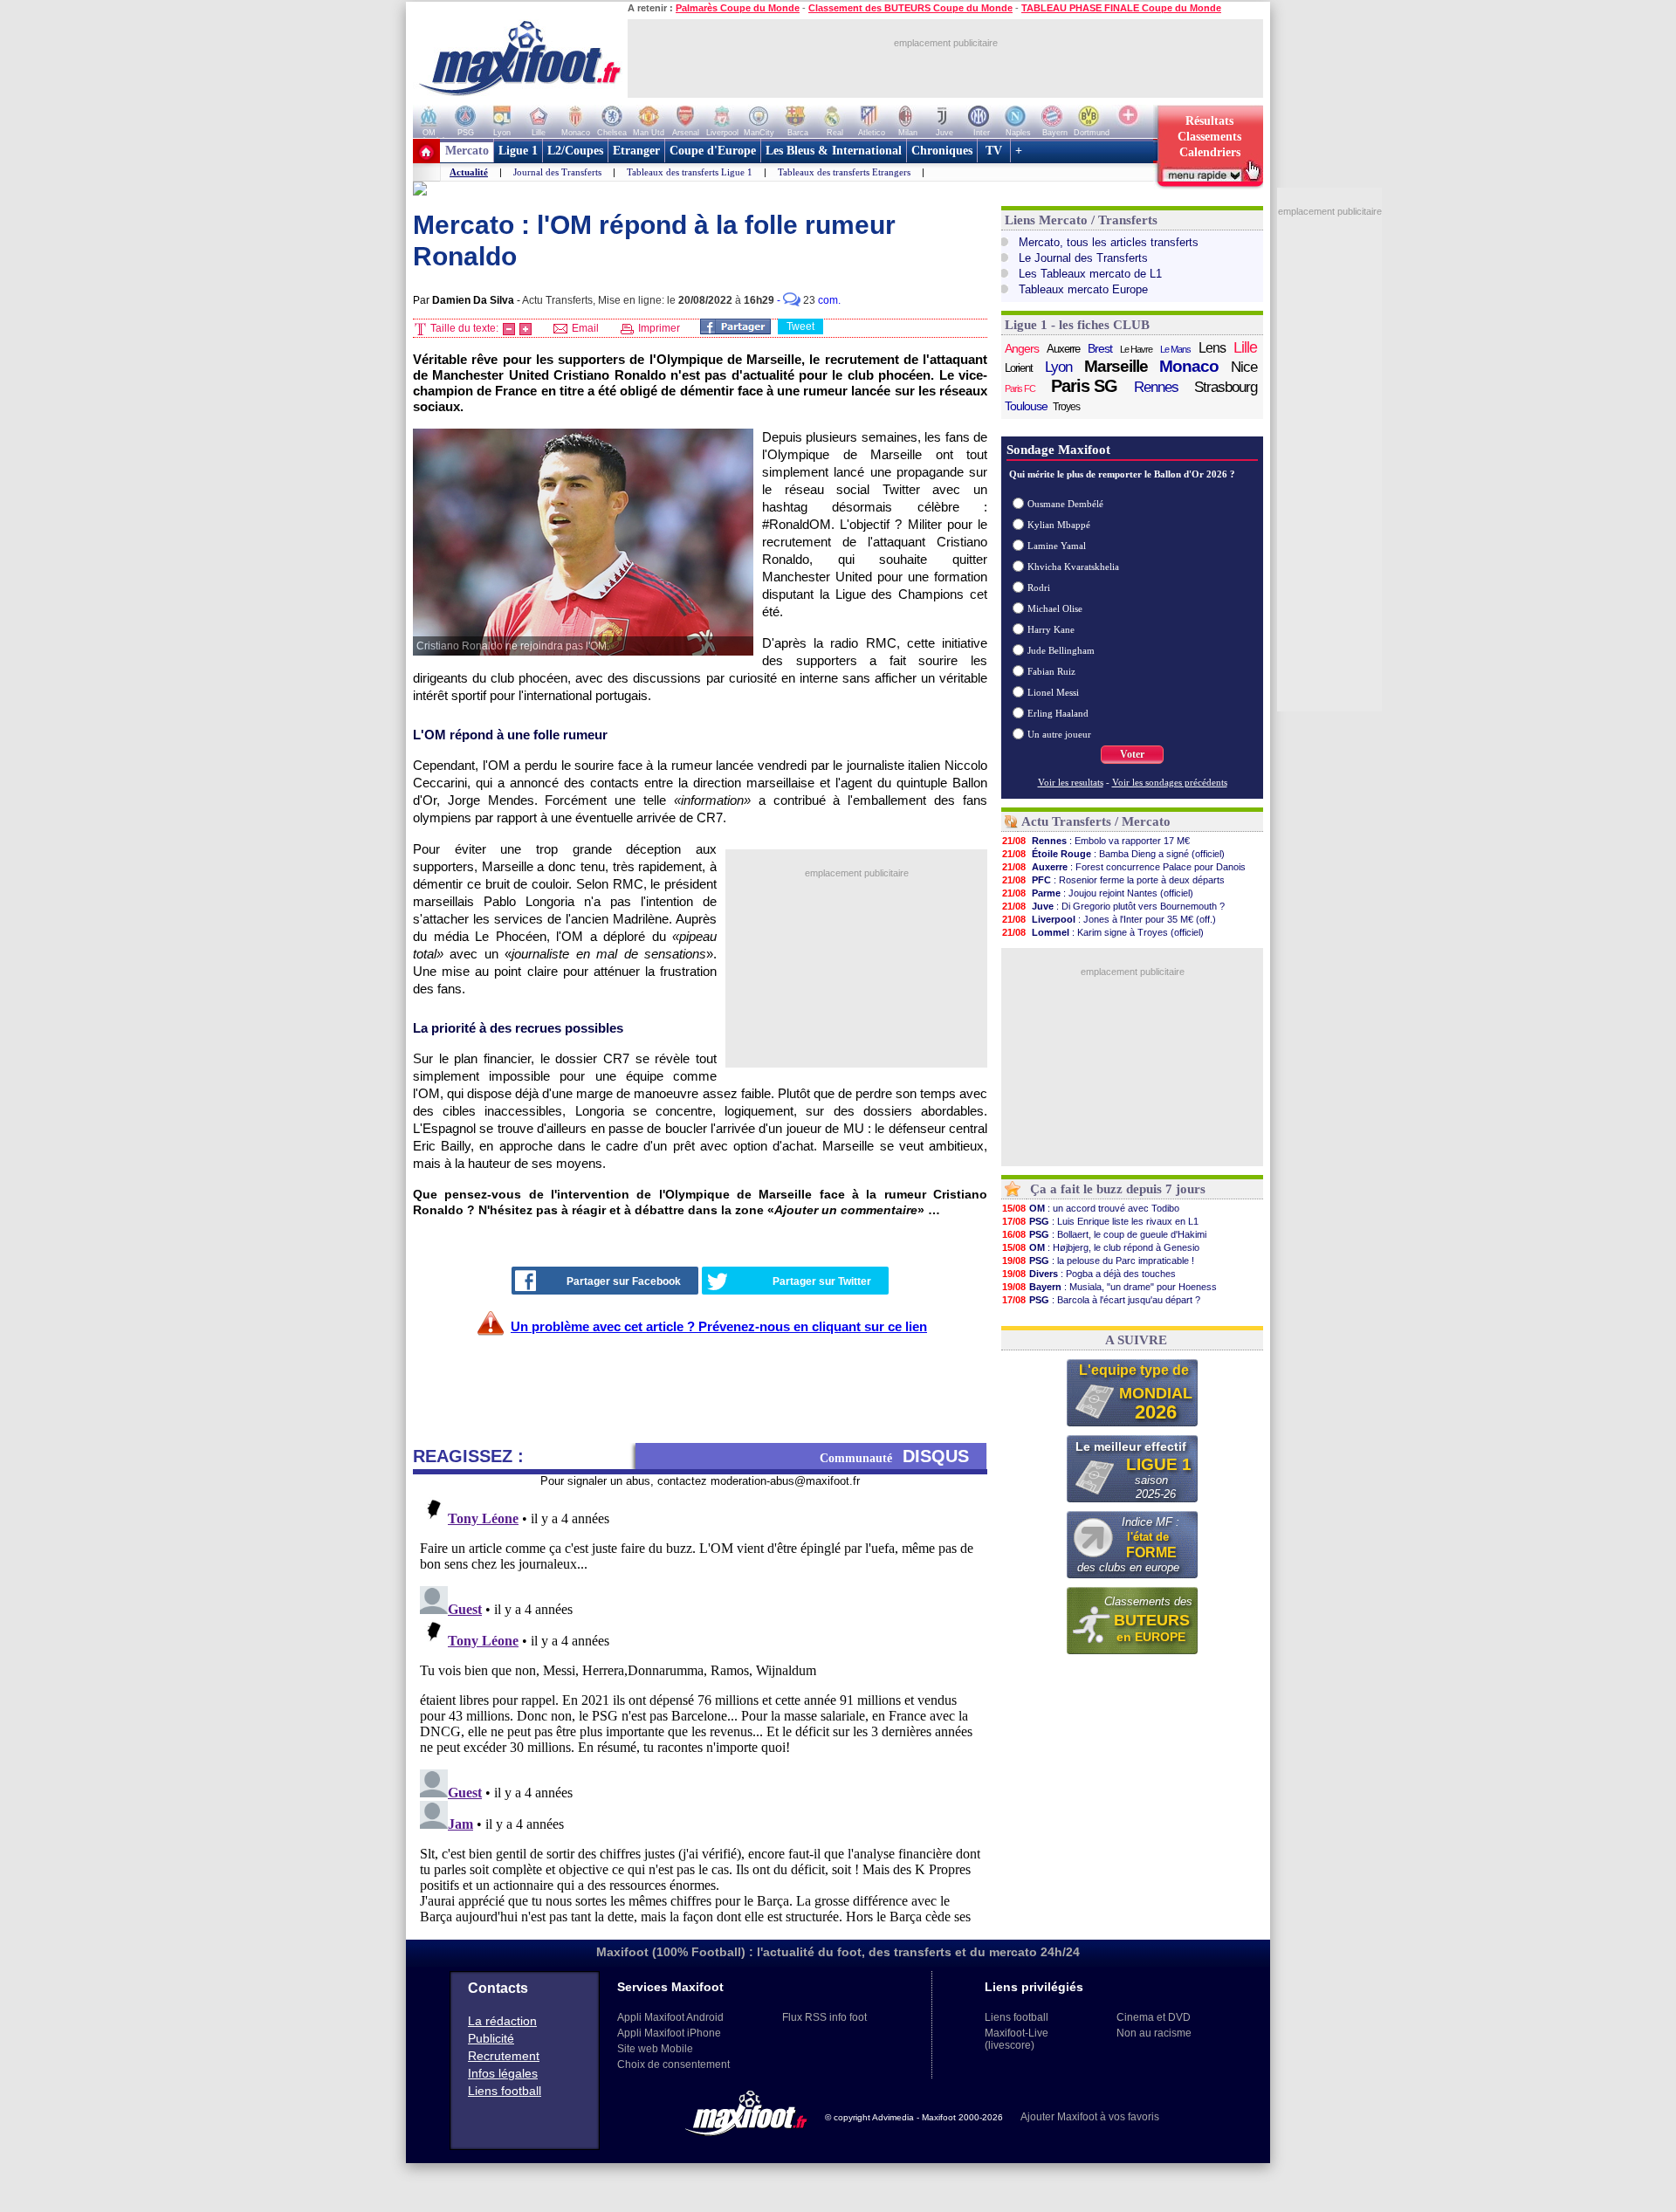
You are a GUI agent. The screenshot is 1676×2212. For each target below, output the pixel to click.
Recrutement (504, 2056)
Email (584, 328)
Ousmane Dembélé (1065, 504)
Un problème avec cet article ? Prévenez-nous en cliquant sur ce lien (719, 1326)
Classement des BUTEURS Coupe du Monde (910, 8)
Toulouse (1026, 406)
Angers (1022, 348)
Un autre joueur (1059, 734)
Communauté (894, 1456)
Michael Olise (1055, 608)
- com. (809, 300)
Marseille (1116, 367)
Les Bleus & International (834, 151)
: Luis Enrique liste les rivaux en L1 (1100, 1221)
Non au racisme (1154, 2033)
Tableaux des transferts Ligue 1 (690, 172)
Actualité (469, 172)
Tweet (800, 326)
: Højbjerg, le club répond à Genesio (1101, 1247)
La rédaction (502, 2021)
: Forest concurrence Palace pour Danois (1124, 867)
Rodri (1039, 587)
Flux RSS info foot (824, 2017)
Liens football (505, 2091)
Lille (1245, 347)
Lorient (1019, 368)
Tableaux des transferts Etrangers (844, 172)
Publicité (491, 2038)
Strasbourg (1226, 387)
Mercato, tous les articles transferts (1109, 242)
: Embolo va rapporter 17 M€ (1096, 841)
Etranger (636, 151)
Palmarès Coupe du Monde (738, 8)
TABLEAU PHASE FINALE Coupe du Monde (1121, 8)
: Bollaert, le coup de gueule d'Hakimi (1104, 1234)
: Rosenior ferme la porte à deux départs (1113, 880)
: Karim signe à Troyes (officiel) (1103, 932)
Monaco (1189, 367)
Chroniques (942, 151)
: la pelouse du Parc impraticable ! (1098, 1261)
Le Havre (1136, 349)
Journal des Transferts (557, 172)
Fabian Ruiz (1051, 671)
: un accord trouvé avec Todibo (1091, 1208)
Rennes (1156, 387)
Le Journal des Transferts (1083, 258)
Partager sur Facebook (624, 1281)
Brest (1100, 348)
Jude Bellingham (1061, 650)
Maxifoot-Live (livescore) (1017, 2039)
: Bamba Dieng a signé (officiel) (1113, 854)
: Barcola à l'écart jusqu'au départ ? (1101, 1300)
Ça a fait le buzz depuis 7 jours (1118, 1189)
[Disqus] (700, 1707)
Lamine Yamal (1057, 546)
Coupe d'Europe (713, 151)
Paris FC (1020, 388)
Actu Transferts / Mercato (1096, 821)
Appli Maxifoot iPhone (669, 2033)
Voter (1132, 754)
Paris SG (1084, 386)
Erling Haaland (1058, 713)
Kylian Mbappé (1059, 525)
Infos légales (503, 2073)
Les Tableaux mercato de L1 (1090, 274)
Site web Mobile (655, 2049)
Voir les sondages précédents (1170, 782)
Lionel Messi (1053, 692)
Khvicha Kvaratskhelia (1073, 567)
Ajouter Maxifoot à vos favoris (1090, 2117)
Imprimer (658, 328)
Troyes (1066, 407)
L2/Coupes (575, 151)
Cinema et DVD (1154, 2017)
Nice (1244, 367)
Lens (1212, 348)
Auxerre (1063, 349)
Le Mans (1175, 349)
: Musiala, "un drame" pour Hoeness (1109, 1287)
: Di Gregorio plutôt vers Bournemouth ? (1113, 906)
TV (994, 151)
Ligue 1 (518, 151)
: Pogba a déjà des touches (1089, 1274)
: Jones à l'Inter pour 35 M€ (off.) (1109, 919)
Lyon (1058, 367)
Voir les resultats (1071, 782)
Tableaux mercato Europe (1083, 289)
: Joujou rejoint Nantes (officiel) (1098, 893)
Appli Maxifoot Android (670, 2017)
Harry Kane (1051, 629)
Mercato (467, 151)
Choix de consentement (673, 2064)
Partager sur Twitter (822, 1281)
